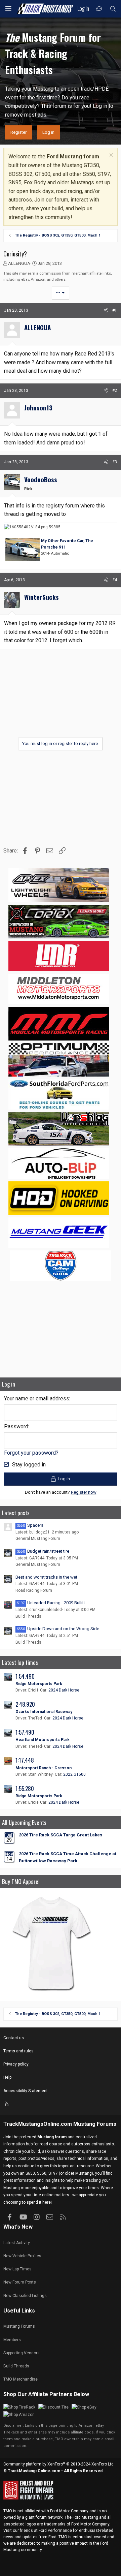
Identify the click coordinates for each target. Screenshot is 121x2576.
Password (16, 1426)
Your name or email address (37, 1399)
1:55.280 (25, 1788)
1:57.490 (25, 1732)
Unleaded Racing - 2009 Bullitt (51, 1603)
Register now (84, 1492)
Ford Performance (55, 2531)
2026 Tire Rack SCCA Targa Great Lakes (61, 1835)
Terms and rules (18, 2051)
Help (7, 2077)
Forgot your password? (31, 1453)
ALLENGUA (19, 263)
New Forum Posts (20, 2282)
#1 (115, 310)
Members (12, 2340)
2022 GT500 (74, 1774)
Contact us (14, 2038)
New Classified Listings (25, 2296)
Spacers (30, 1525)
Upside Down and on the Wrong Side (58, 1629)
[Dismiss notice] (110, 156)
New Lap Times (17, 2269)
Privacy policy (16, 2064)
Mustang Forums (95, 2124)
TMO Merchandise (21, 2379)
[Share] (106, 311)
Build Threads (28, 1616)
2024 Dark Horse (64, 1690)
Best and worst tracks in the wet (46, 1577)
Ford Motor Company (69, 2511)
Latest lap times (20, 1662)
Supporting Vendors (22, 2353)
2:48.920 (25, 1704)
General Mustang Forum (38, 1539)
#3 (115, 462)
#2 (115, 391)
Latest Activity (17, 2243)
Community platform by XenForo (59, 2464)
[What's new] (99, 9)
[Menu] (8, 9)
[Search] (113, 9)
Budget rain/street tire (43, 1551)
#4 (115, 580)
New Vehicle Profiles (22, 2256)
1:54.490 (25, 1676)
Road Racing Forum (34, 1590)
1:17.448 (25, 1760)
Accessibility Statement (26, 2091)
